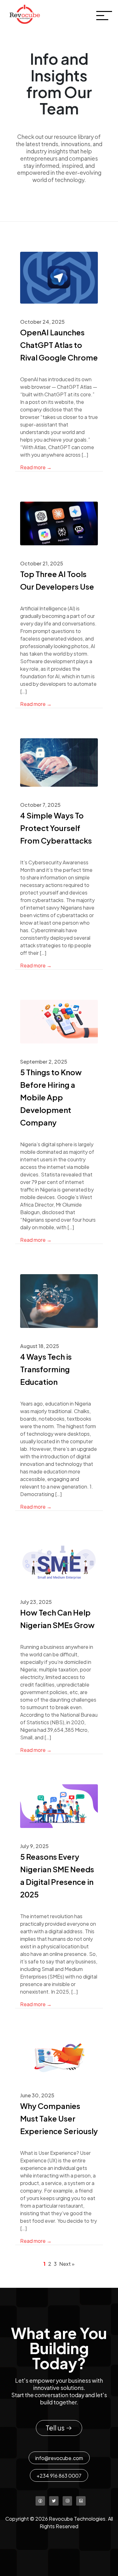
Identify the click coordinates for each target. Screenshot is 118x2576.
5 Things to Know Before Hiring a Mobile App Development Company (51, 1097)
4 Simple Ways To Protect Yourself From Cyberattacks (56, 828)
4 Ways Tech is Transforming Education (46, 1369)
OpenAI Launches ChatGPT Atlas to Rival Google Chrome (59, 345)
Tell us (56, 2428)
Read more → (36, 467)
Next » (67, 2264)
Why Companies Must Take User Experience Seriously (59, 2118)
